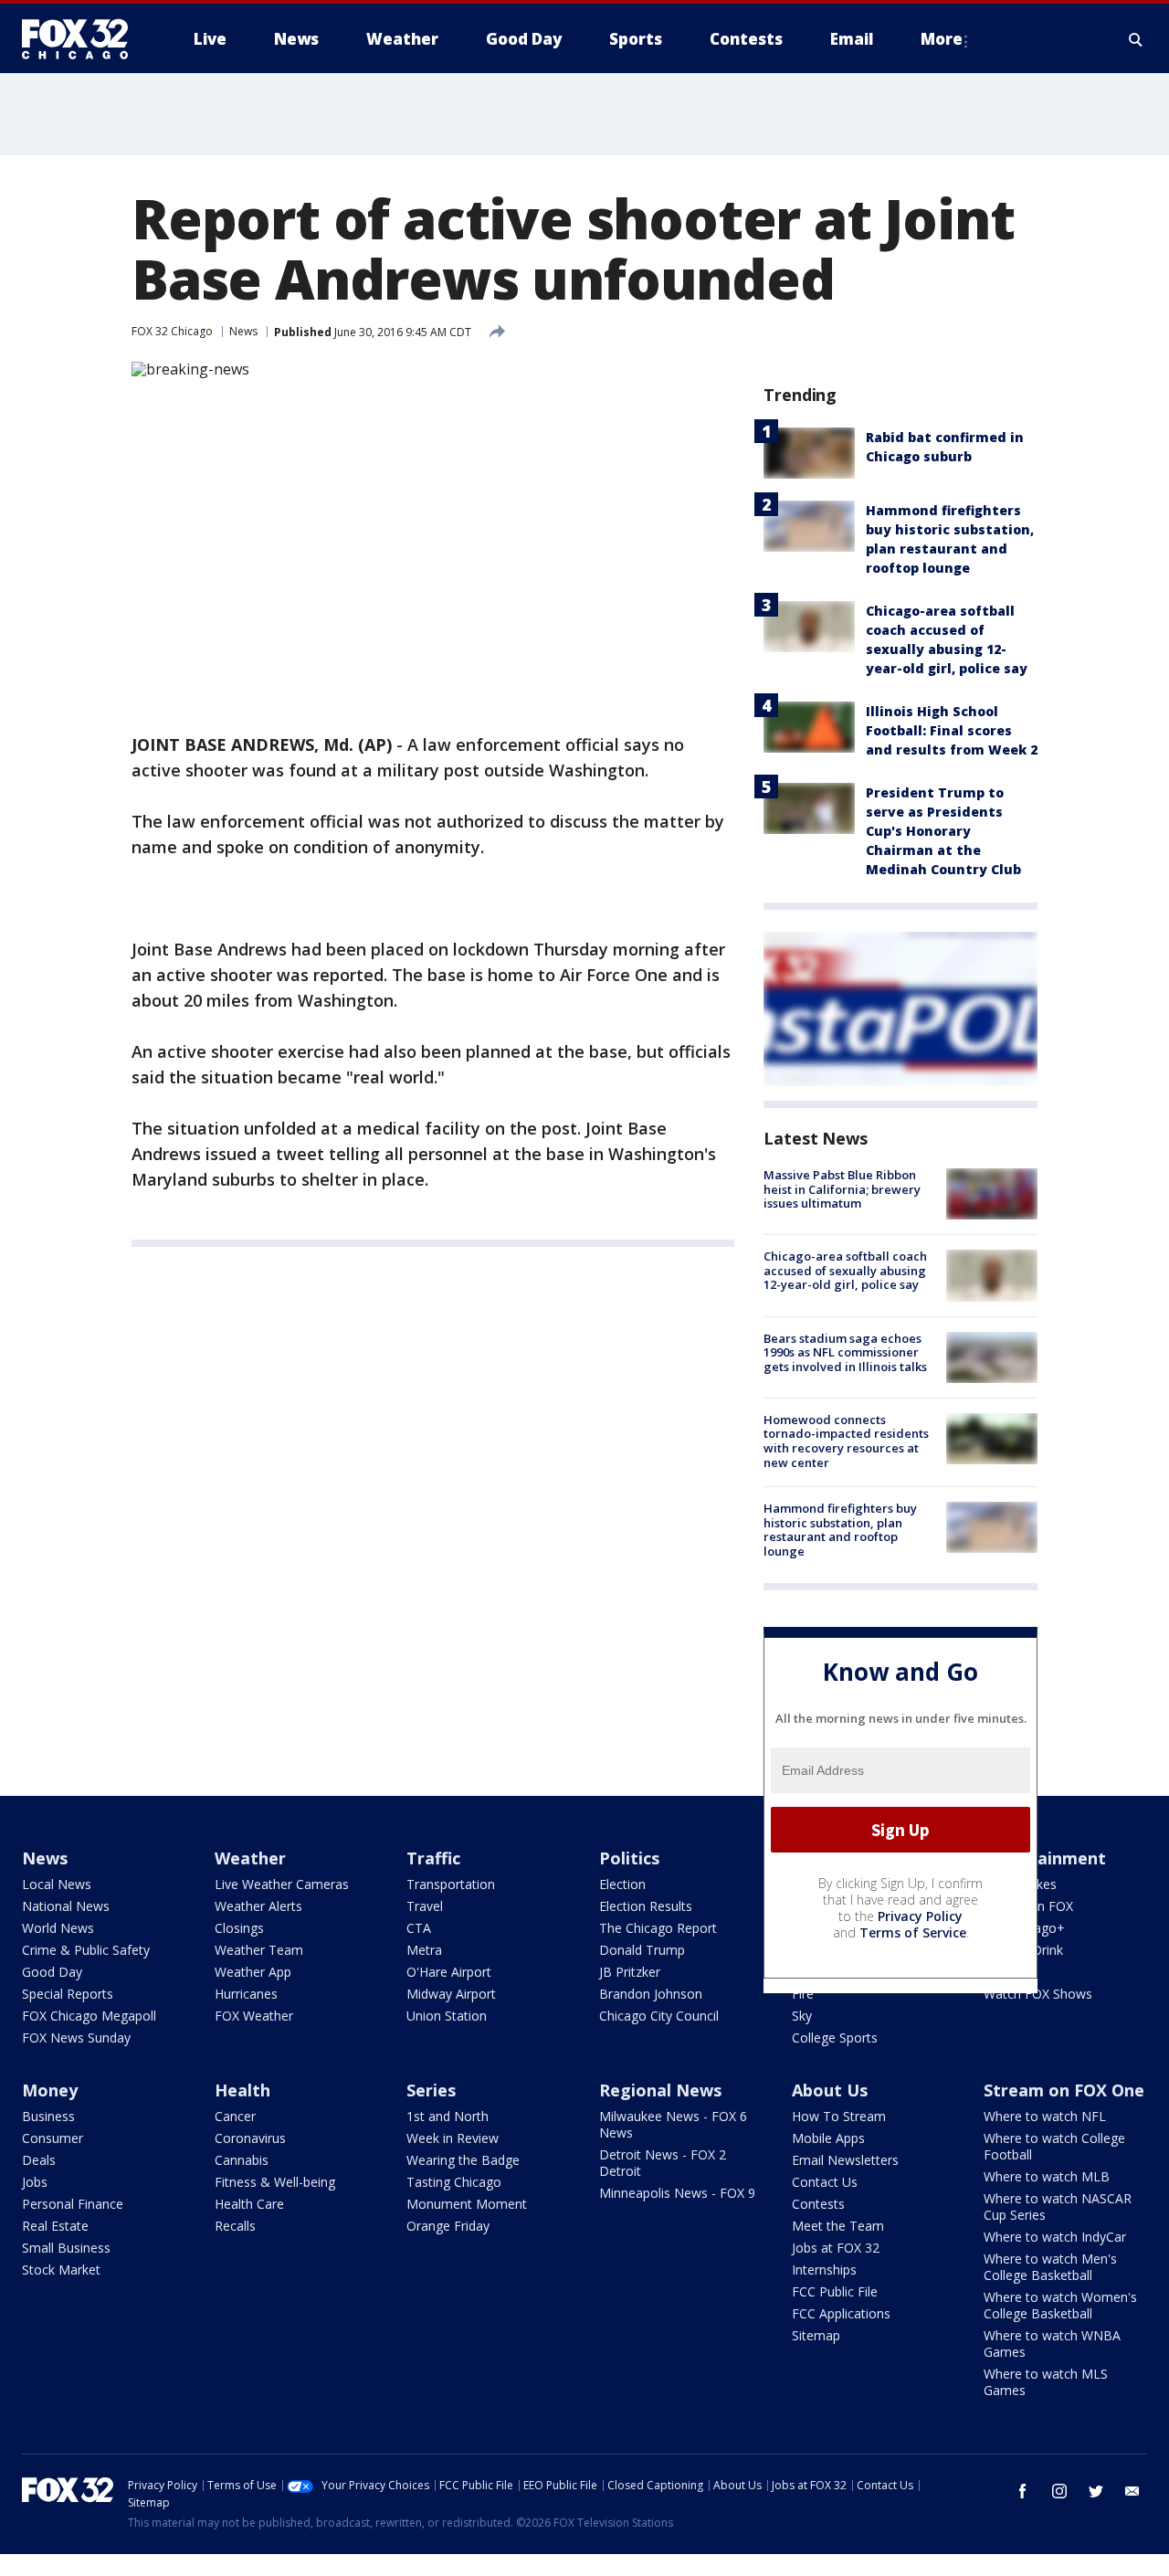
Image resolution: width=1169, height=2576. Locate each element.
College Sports (835, 2038)
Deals (39, 2160)
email (1132, 2491)
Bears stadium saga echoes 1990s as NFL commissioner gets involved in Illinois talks (845, 1352)
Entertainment (1045, 1858)
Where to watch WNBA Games (1052, 2344)
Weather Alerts (258, 1906)
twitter (1096, 2491)
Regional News (660, 2090)
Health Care (249, 2204)
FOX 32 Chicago (172, 331)
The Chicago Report (658, 1928)
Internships (824, 2270)
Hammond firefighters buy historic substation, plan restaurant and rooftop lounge (840, 1530)
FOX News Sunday (76, 2038)
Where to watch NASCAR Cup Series (1058, 2206)
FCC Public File (835, 2291)
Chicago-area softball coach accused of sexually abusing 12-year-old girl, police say (845, 1270)
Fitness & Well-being (275, 2182)
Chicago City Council (659, 2016)
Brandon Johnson (651, 1994)
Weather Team (259, 1950)
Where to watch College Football (1054, 2146)
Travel (425, 1906)
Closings (239, 1928)
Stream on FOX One (1064, 2090)
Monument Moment (467, 2204)
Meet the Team (838, 2226)
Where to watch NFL (1045, 2116)
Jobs (35, 2182)
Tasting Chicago (454, 2182)
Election (622, 1884)
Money (50, 2090)
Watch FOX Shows (1038, 1994)
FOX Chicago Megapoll (89, 2016)
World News (58, 1928)
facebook (1023, 2491)
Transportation (451, 1884)
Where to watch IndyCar (1055, 2237)
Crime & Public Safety (86, 1950)
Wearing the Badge (463, 2160)
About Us (830, 2090)
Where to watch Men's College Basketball (1050, 2267)
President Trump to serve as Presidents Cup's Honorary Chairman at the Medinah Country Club (943, 831)
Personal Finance (73, 2204)
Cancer (235, 2116)
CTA (419, 1928)
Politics (629, 1858)
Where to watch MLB (1047, 2176)
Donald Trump (642, 1950)
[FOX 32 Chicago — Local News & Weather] (82, 39)
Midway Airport (451, 1994)
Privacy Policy (920, 1916)
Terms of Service (913, 1932)
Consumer (53, 2138)
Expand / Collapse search (1136, 39)
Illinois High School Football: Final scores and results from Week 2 (952, 730)
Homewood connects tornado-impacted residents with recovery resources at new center (846, 1441)
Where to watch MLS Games (1046, 2382)
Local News (57, 1884)
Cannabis (242, 2160)
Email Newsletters (845, 2160)
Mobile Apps (828, 2138)
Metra (424, 1950)
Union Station (447, 2016)
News (243, 331)
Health (242, 2090)
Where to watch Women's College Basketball (1060, 2305)
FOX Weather (254, 2016)
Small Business (66, 2248)
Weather (250, 1858)
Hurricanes (246, 1994)
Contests (818, 2204)
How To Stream (839, 2116)
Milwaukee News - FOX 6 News (673, 2124)
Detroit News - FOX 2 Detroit (663, 2163)
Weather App (253, 1972)
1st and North (448, 2116)
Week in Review (453, 2138)
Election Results (646, 1906)
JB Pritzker (630, 1972)
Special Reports (68, 1994)
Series (431, 2090)
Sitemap (816, 2335)
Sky (802, 2016)
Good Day (52, 1972)
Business (48, 2116)
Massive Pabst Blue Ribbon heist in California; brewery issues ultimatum (842, 1189)
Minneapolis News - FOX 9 (677, 2193)
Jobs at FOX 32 (836, 2248)
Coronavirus (250, 2138)
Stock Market (61, 2270)
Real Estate (55, 2226)
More (942, 39)
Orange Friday (448, 2226)
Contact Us (825, 2182)
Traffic (433, 1858)
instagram (1059, 2491)
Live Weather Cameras (282, 1884)
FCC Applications (841, 2313)
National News (66, 1906)
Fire (803, 1994)
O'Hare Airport (449, 1972)
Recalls (235, 2226)
